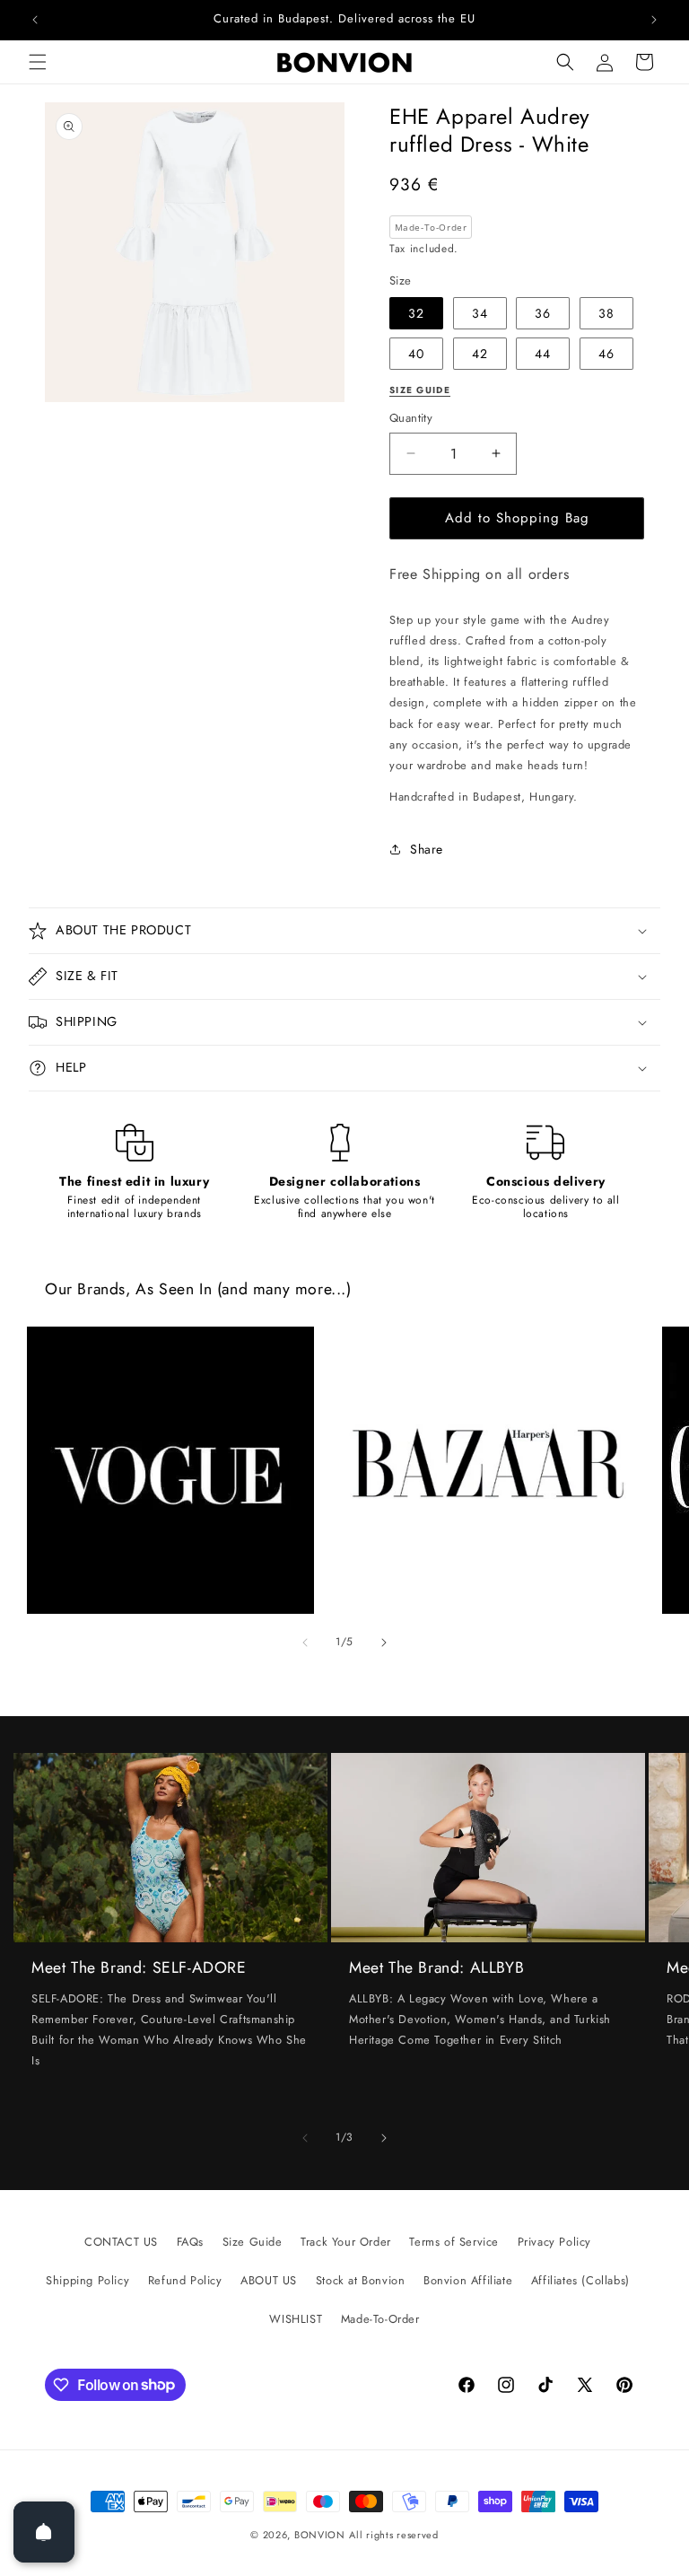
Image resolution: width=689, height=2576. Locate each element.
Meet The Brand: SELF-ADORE (139, 1968)
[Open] (44, 2532)
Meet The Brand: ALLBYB (436, 1968)
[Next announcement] (654, 20)
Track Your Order (346, 2242)
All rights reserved (393, 2535)
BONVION (320, 2535)
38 (606, 313)
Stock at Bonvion (361, 2280)
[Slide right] (384, 1643)
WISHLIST (296, 2319)
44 (543, 354)
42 (480, 354)
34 (480, 313)
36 (543, 313)
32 (416, 313)
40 (416, 354)
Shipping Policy (87, 2280)
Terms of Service (454, 2242)
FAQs (190, 2242)
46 (606, 354)
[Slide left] (305, 1643)
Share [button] (427, 849)
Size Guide (253, 2242)
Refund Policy (185, 2280)
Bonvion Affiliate (468, 2280)
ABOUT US (269, 2280)
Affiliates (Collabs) (580, 2280)
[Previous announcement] (35, 20)
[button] (38, 62)
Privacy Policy (554, 2242)
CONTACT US (121, 2242)
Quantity (411, 418)
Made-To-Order (380, 2319)
